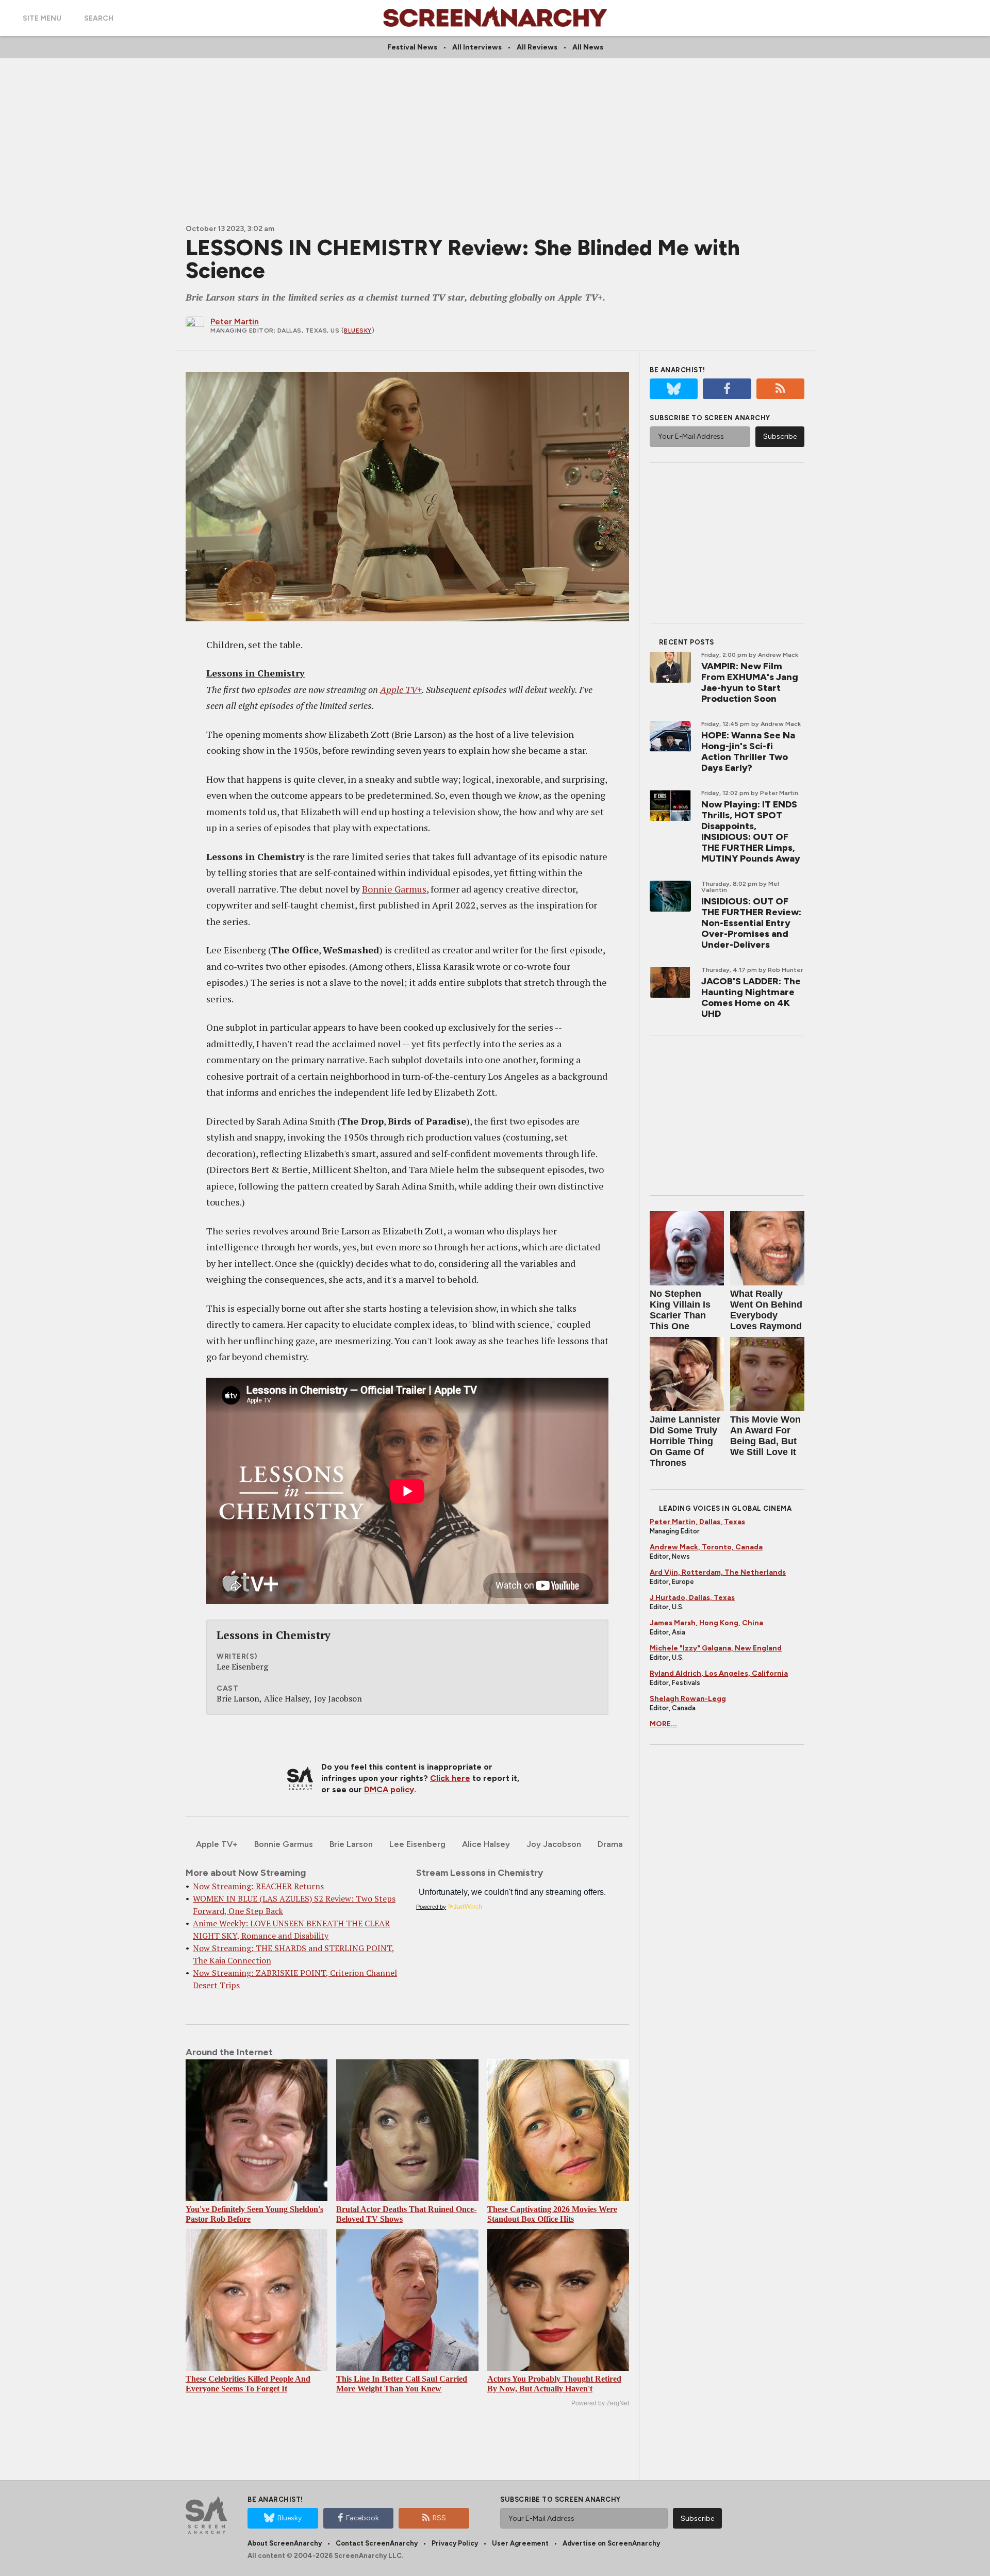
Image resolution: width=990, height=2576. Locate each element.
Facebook (362, 2518)
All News (588, 47)
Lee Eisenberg (417, 1844)
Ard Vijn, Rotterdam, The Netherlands (718, 1572)
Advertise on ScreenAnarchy (611, 2543)
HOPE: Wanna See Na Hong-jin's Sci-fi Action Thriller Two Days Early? (748, 752)
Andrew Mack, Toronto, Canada (706, 1547)
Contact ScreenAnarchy (377, 2543)
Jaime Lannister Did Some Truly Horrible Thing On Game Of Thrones (685, 1441)
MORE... (663, 1724)
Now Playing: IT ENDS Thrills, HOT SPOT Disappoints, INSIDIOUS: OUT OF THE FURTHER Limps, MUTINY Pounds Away (751, 831)
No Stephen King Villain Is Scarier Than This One (680, 1310)
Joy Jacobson (554, 1844)
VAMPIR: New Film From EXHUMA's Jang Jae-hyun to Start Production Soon (750, 682)
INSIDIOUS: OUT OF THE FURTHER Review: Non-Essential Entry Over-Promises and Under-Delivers (751, 923)
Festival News (412, 47)
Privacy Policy (455, 2543)
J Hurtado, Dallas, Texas (692, 1598)
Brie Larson (351, 1844)
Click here (450, 1778)
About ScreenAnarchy (285, 2543)
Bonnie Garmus (394, 889)
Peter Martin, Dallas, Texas (697, 1522)
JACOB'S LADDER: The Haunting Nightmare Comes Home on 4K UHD (751, 997)
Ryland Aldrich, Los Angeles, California (719, 1673)
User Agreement (520, 2543)
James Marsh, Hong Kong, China (706, 1623)
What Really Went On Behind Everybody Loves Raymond (766, 1310)
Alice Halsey (486, 1844)
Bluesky (358, 331)
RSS (439, 2518)
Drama (610, 1844)
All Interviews (477, 47)
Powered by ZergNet (600, 2403)
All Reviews (537, 47)
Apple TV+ (401, 689)
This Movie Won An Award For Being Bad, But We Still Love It (765, 1436)
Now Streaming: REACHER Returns (258, 1886)
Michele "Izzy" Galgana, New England (716, 1648)
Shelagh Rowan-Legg (688, 1699)
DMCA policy (389, 1789)
